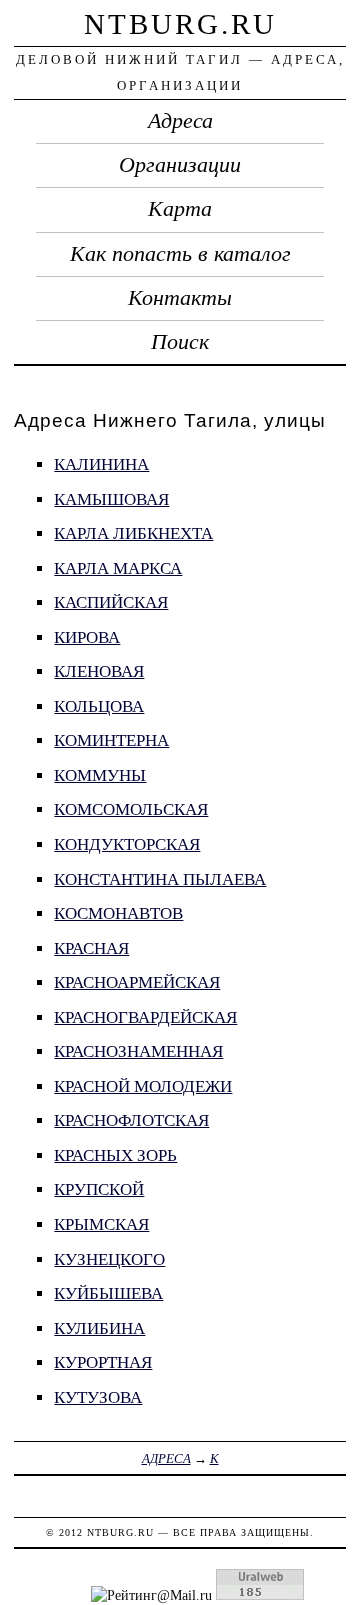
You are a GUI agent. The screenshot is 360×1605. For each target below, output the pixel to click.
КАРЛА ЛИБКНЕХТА (133, 533)
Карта (180, 209)
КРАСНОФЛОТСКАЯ (131, 1120)
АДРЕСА (166, 1458)
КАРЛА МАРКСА (118, 568)
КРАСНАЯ (91, 948)
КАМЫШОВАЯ (111, 499)
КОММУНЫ (100, 775)
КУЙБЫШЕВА (108, 1293)
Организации (180, 165)
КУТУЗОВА (98, 1397)
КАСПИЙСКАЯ (111, 602)
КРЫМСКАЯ (101, 1224)
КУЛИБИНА (99, 1328)
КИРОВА (87, 637)
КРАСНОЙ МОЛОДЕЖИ (143, 1086)
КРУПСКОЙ (99, 1189)
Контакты (180, 298)
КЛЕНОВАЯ (99, 671)
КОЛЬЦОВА (99, 706)
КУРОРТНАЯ (103, 1362)
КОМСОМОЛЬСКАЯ (131, 809)
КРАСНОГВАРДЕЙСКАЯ (145, 1017)
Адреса (180, 121)
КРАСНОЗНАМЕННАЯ (138, 1051)
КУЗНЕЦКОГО (109, 1259)
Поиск (180, 342)
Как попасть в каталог (180, 254)
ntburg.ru (180, 24)
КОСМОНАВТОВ (118, 913)
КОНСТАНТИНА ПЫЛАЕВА (160, 879)
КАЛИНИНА (101, 464)
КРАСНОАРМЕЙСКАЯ (137, 982)
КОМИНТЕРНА (111, 740)
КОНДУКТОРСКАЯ (127, 844)
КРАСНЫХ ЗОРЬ (115, 1155)
